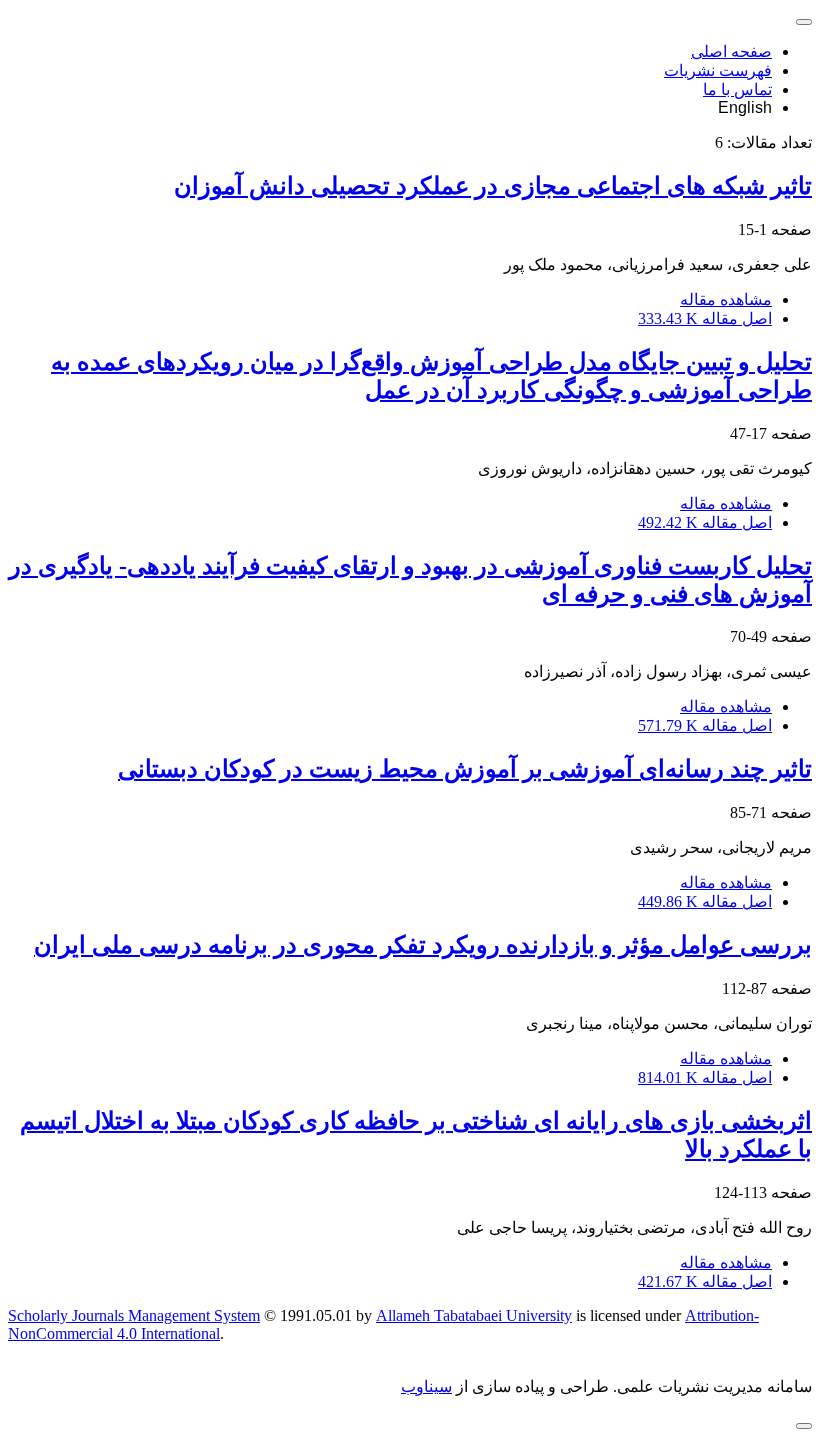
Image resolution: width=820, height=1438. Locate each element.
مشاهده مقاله (726, 299)
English (745, 107)
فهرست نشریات (718, 70)
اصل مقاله (705, 318)
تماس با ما (737, 89)
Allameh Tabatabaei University (474, 1315)
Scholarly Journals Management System (134, 1315)
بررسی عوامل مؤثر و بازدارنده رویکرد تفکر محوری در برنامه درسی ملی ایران (423, 945)
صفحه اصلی (731, 51)
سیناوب (426, 1386)
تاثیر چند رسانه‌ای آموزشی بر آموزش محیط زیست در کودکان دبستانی (465, 769)
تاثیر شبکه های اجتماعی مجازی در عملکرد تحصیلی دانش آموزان (493, 186)
